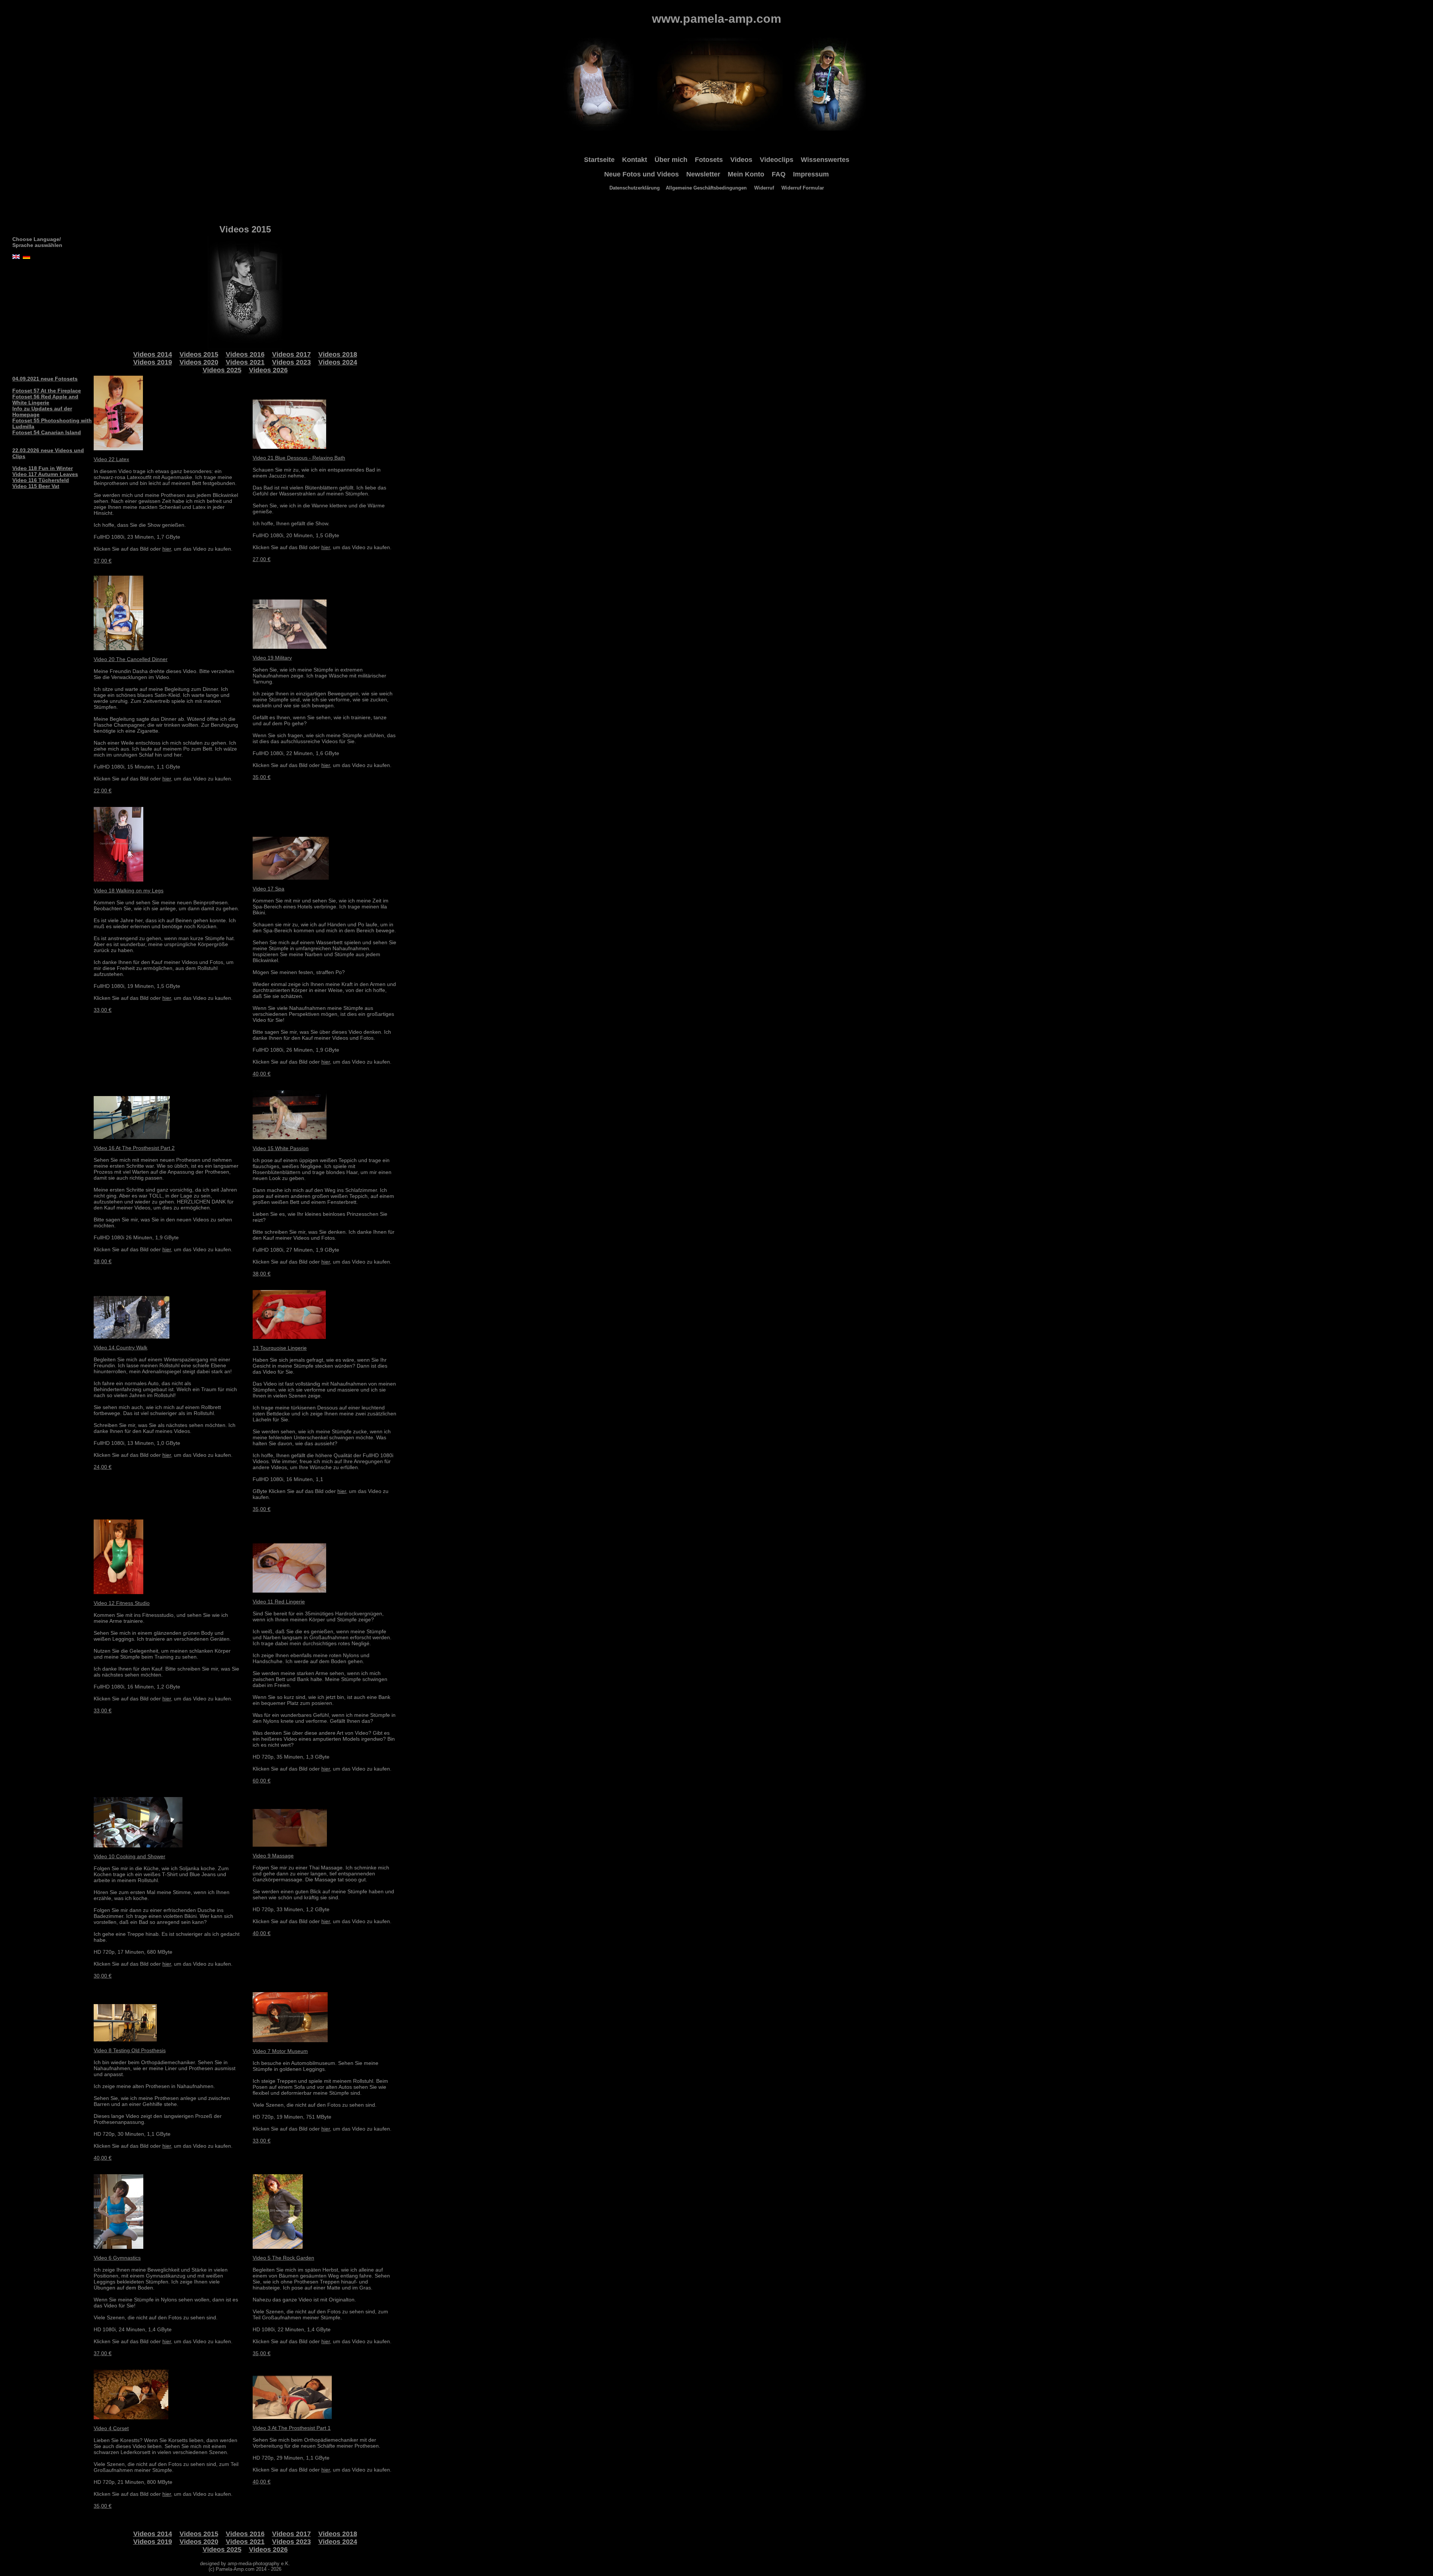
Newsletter (703, 174)
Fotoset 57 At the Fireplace (47, 391)
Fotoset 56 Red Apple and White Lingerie (45, 400)
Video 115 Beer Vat (36, 486)
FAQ (779, 174)
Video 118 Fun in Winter (43, 468)
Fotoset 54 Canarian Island (47, 432)
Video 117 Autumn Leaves (45, 474)
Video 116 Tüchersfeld (41, 480)
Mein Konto (746, 174)
